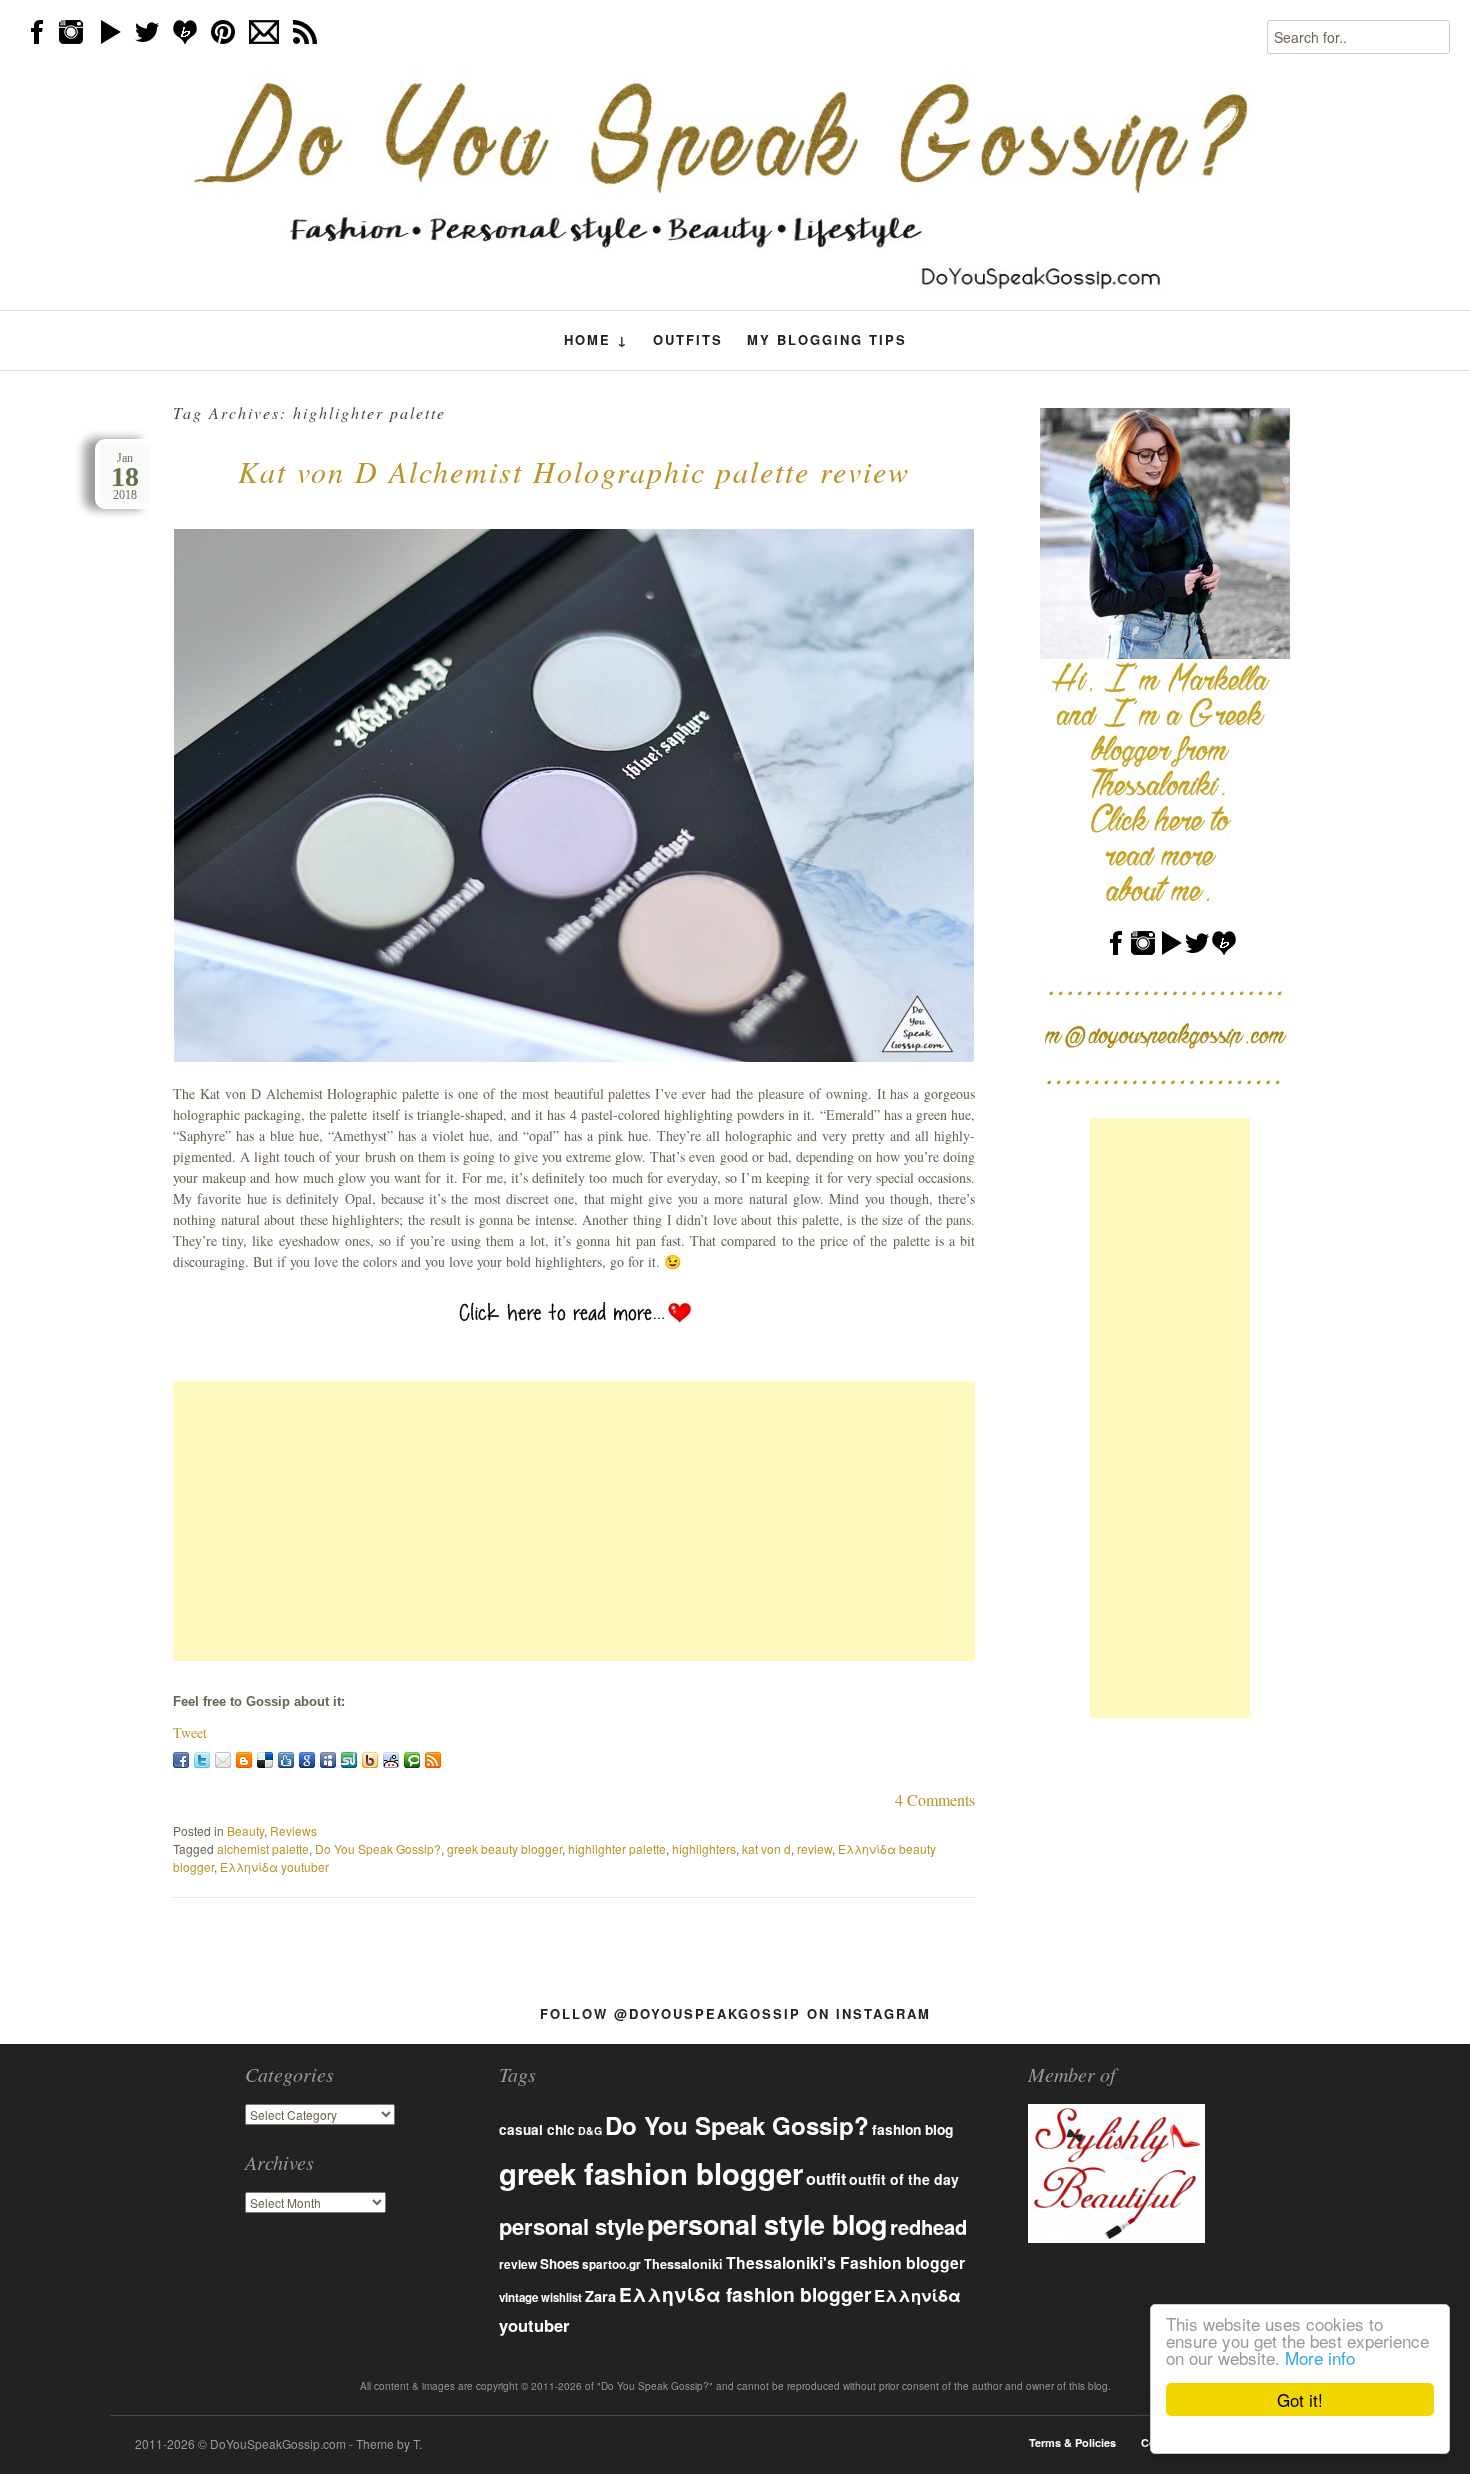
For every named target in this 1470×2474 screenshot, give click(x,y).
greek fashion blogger (651, 2173)
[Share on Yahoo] (370, 1760)
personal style (571, 2226)
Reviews (293, 1830)
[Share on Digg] (286, 1760)
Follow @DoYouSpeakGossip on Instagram (735, 2013)
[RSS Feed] (433, 1760)
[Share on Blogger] (244, 1760)
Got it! (1300, 2399)
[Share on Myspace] (328, 1760)
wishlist (561, 2297)
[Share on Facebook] (181, 1760)
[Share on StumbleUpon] (349, 1760)
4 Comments (935, 1799)
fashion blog (912, 2129)
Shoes (559, 2263)
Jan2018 (125, 476)
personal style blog (767, 2224)
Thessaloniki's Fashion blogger (845, 2262)
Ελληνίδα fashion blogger (745, 2294)
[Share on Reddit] (391, 1760)
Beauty (245, 1830)
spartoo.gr (611, 2264)
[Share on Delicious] (265, 1760)
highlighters (704, 1848)
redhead (928, 2226)
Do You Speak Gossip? (378, 1848)
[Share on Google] (307, 1760)
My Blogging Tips (827, 339)
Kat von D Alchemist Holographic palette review (574, 471)
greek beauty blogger (504, 1848)
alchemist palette (263, 1848)
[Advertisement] (574, 1521)
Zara (600, 2296)
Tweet (190, 1732)
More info (1320, 2357)
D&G (590, 2130)
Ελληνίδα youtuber (274, 1866)
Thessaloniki (683, 2264)
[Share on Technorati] (412, 1760)
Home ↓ (596, 340)
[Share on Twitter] (202, 1760)
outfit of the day (904, 2179)
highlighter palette (617, 1848)
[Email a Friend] (223, 1760)
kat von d (766, 1848)
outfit (826, 2178)
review (814, 1848)
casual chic (537, 2129)
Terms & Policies (1072, 2442)
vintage (518, 2297)
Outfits (688, 339)
